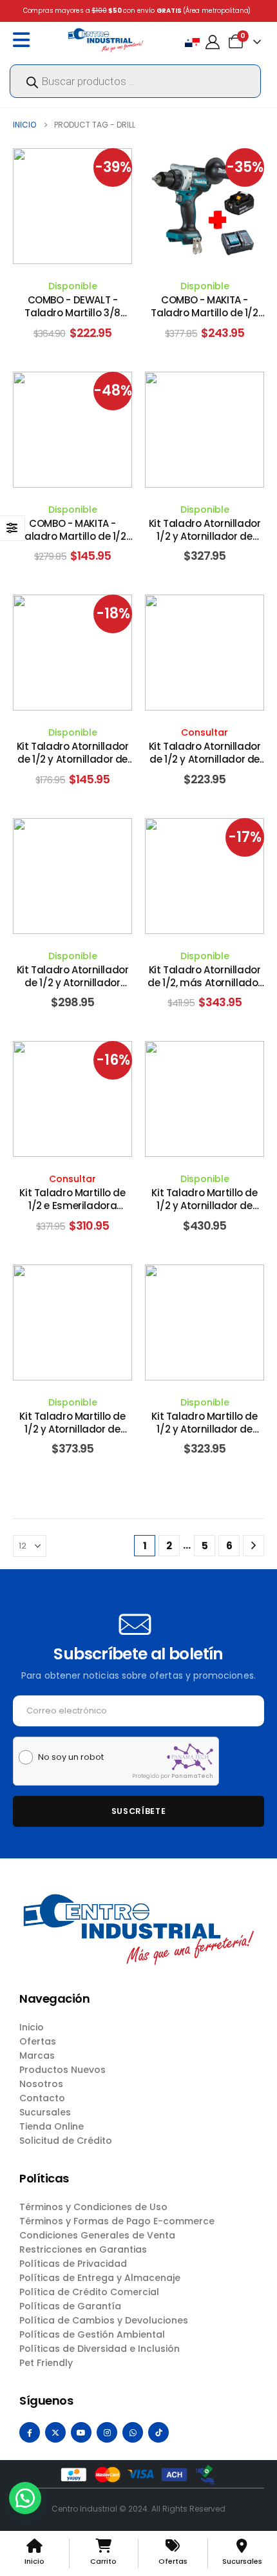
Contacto (42, 2098)
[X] (55, 2432)
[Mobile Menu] (24, 40)
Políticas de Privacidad (73, 2264)
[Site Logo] (106, 40)
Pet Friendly (46, 2363)
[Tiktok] (158, 2432)
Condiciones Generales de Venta (97, 2235)
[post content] (72, 206)
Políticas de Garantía (70, 2306)
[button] (25, 2498)
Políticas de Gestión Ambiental (92, 2334)
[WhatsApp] (133, 2432)
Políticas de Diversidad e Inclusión (100, 2349)
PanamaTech (192, 1776)
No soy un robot (71, 1757)
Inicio (32, 2027)
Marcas (37, 2056)
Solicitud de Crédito (66, 2141)
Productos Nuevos (62, 2070)
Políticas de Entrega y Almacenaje (100, 2278)
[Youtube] (81, 2432)
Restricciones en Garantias (83, 2249)
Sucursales (45, 2112)
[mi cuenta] (213, 42)
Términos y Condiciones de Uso (93, 2207)
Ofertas (38, 2041)
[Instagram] (107, 2432)
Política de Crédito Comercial (89, 2292)
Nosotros (41, 2084)
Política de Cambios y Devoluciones (104, 2320)
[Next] (253, 1546)
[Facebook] (30, 2432)
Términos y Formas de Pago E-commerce (117, 2221)
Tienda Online (52, 2126)
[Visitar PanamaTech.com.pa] (190, 1757)
